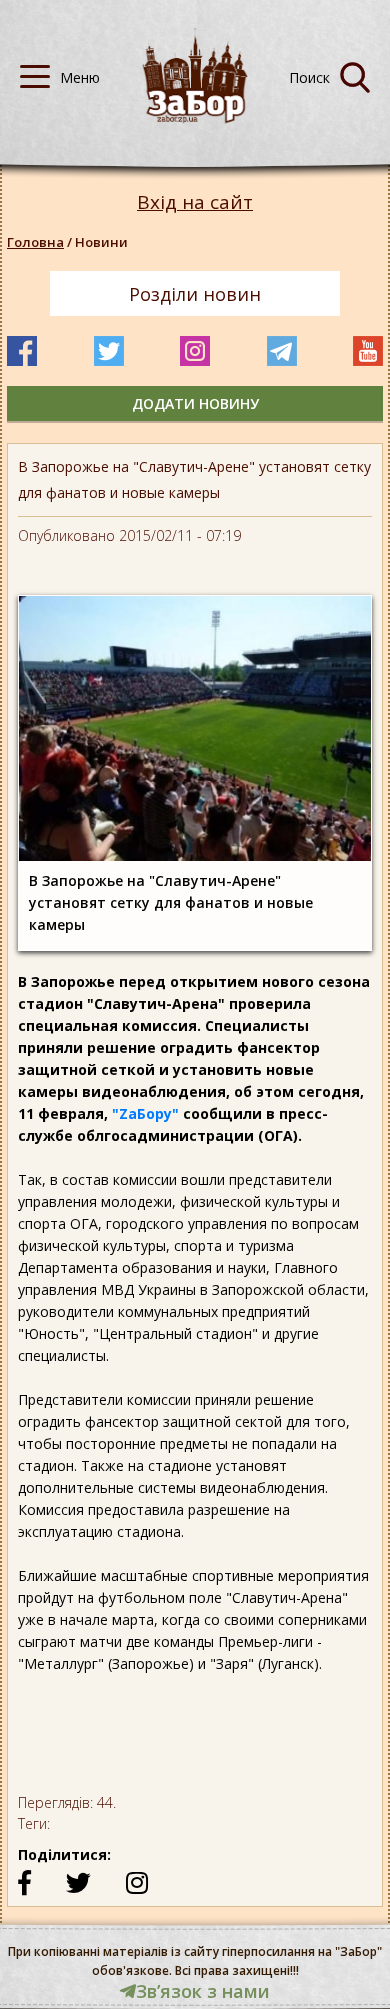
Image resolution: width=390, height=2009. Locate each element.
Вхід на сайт (195, 202)
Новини (101, 242)
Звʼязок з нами (203, 1991)
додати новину (195, 403)
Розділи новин (195, 294)
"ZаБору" (145, 1113)
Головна (35, 242)
